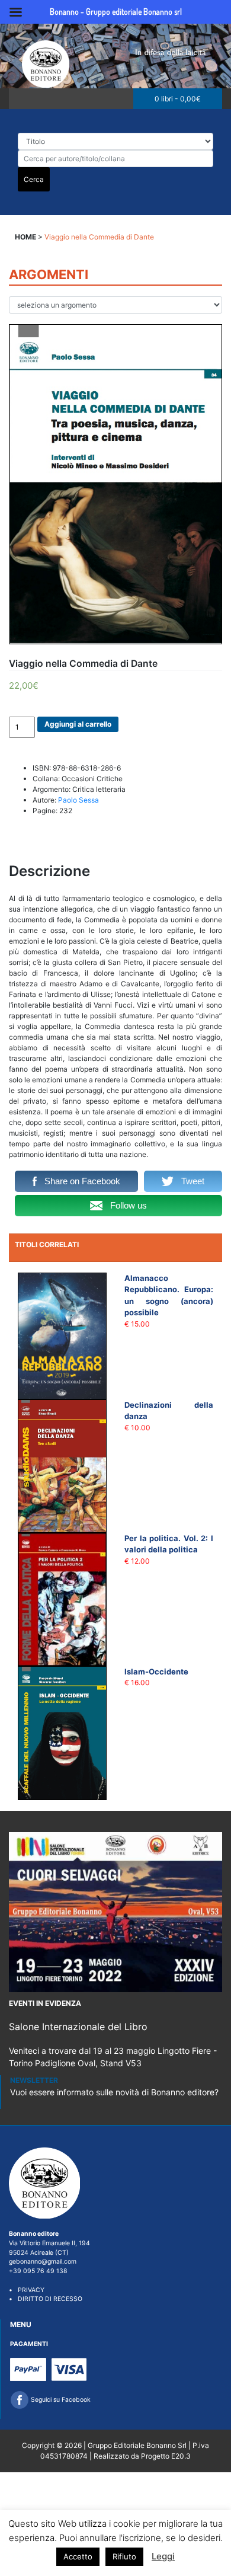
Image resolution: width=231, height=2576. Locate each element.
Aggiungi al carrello (78, 724)
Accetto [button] (78, 2556)
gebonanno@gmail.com (43, 2262)
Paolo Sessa (78, 800)
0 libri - (178, 99)
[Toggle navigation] (22, 99)
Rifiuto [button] (124, 2556)
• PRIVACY (27, 2290)
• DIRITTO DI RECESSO (46, 2299)
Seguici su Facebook (60, 2400)
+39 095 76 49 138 (38, 2271)
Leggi (163, 2556)
